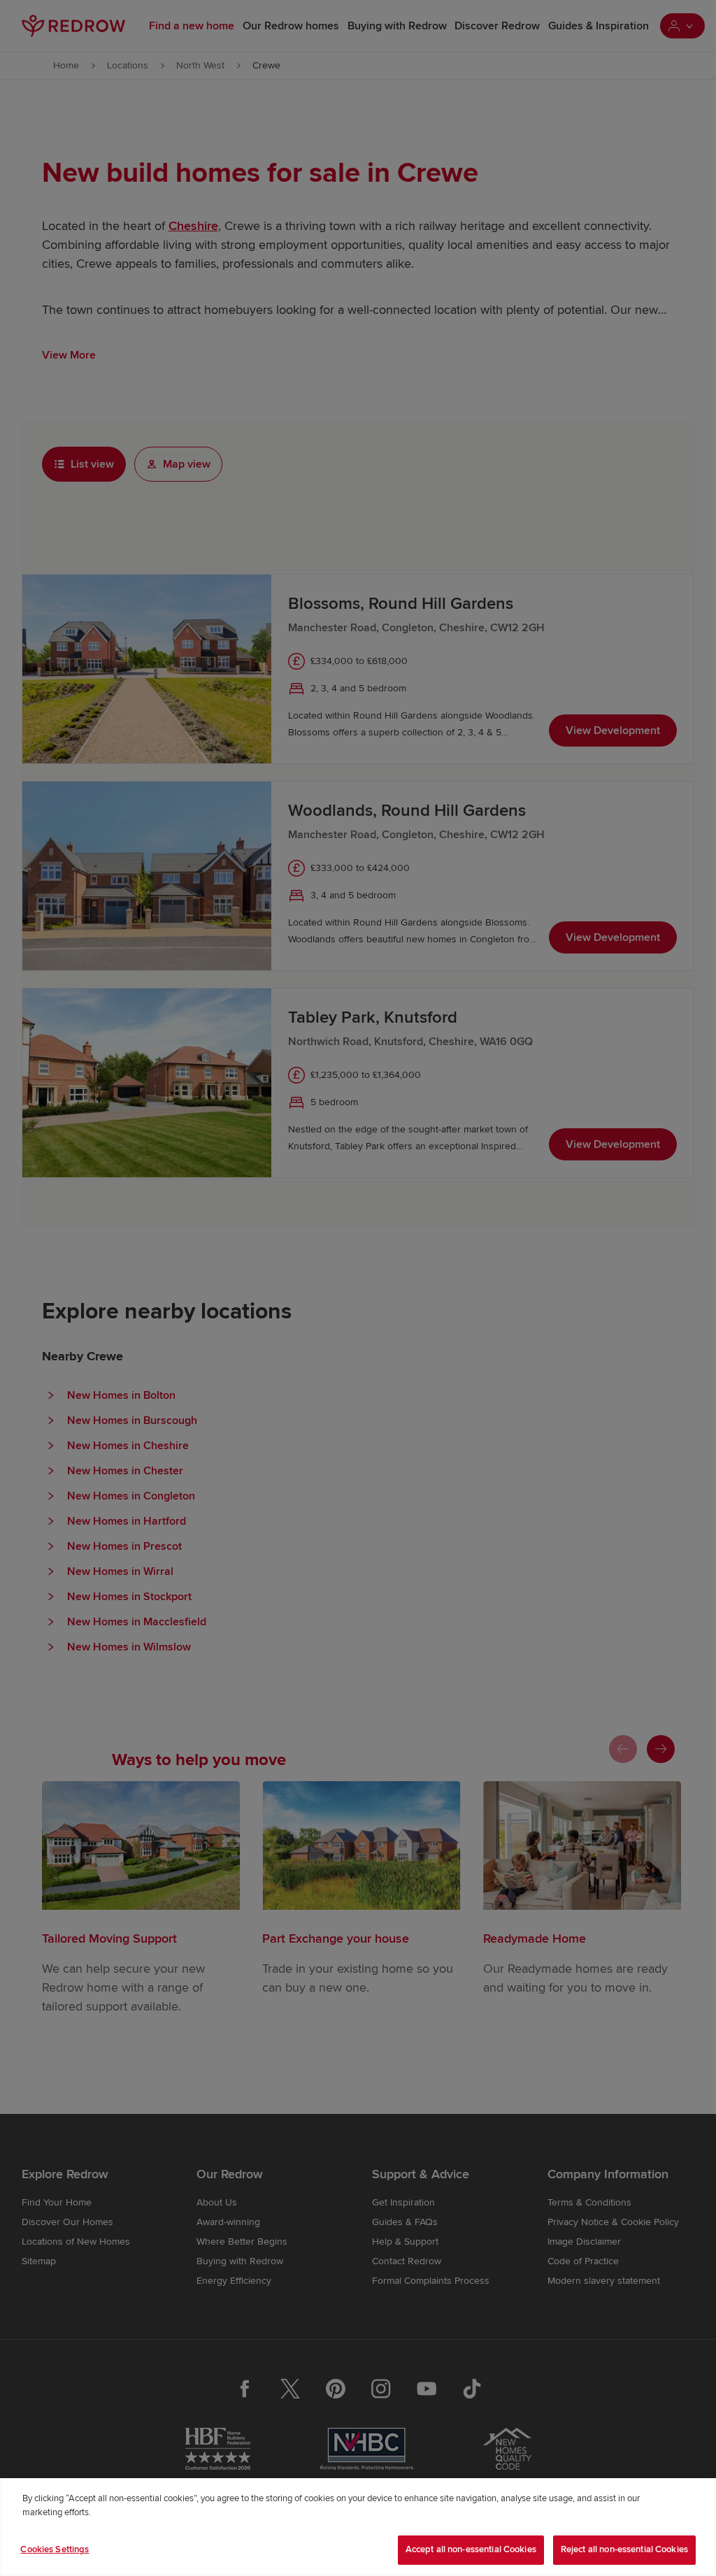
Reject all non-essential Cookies (624, 2549)
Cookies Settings (55, 2549)
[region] (358, 2527)
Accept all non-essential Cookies (471, 2549)
